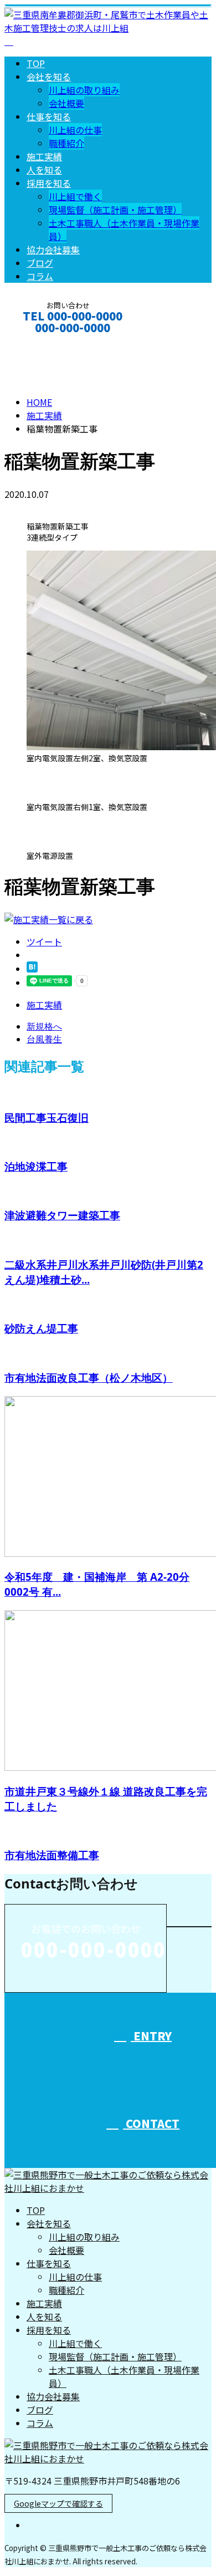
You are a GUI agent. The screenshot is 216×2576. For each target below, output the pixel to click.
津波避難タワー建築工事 (62, 1215)
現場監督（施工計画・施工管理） (115, 210)
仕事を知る (49, 116)
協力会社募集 (53, 250)
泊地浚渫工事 (36, 1166)
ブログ (40, 263)
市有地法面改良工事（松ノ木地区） (89, 1378)
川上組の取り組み (84, 90)
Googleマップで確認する (58, 2503)
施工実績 (44, 156)
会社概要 (66, 103)
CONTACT (43, 342)
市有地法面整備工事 (52, 1855)
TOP (36, 63)
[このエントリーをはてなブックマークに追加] (32, 969)
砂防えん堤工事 (41, 1328)
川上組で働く (75, 196)
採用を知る (49, 183)
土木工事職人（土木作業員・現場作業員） (124, 2376)
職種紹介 (66, 143)
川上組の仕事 (75, 130)
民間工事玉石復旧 (47, 1118)
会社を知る (49, 77)
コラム (40, 276)
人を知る (44, 170)
